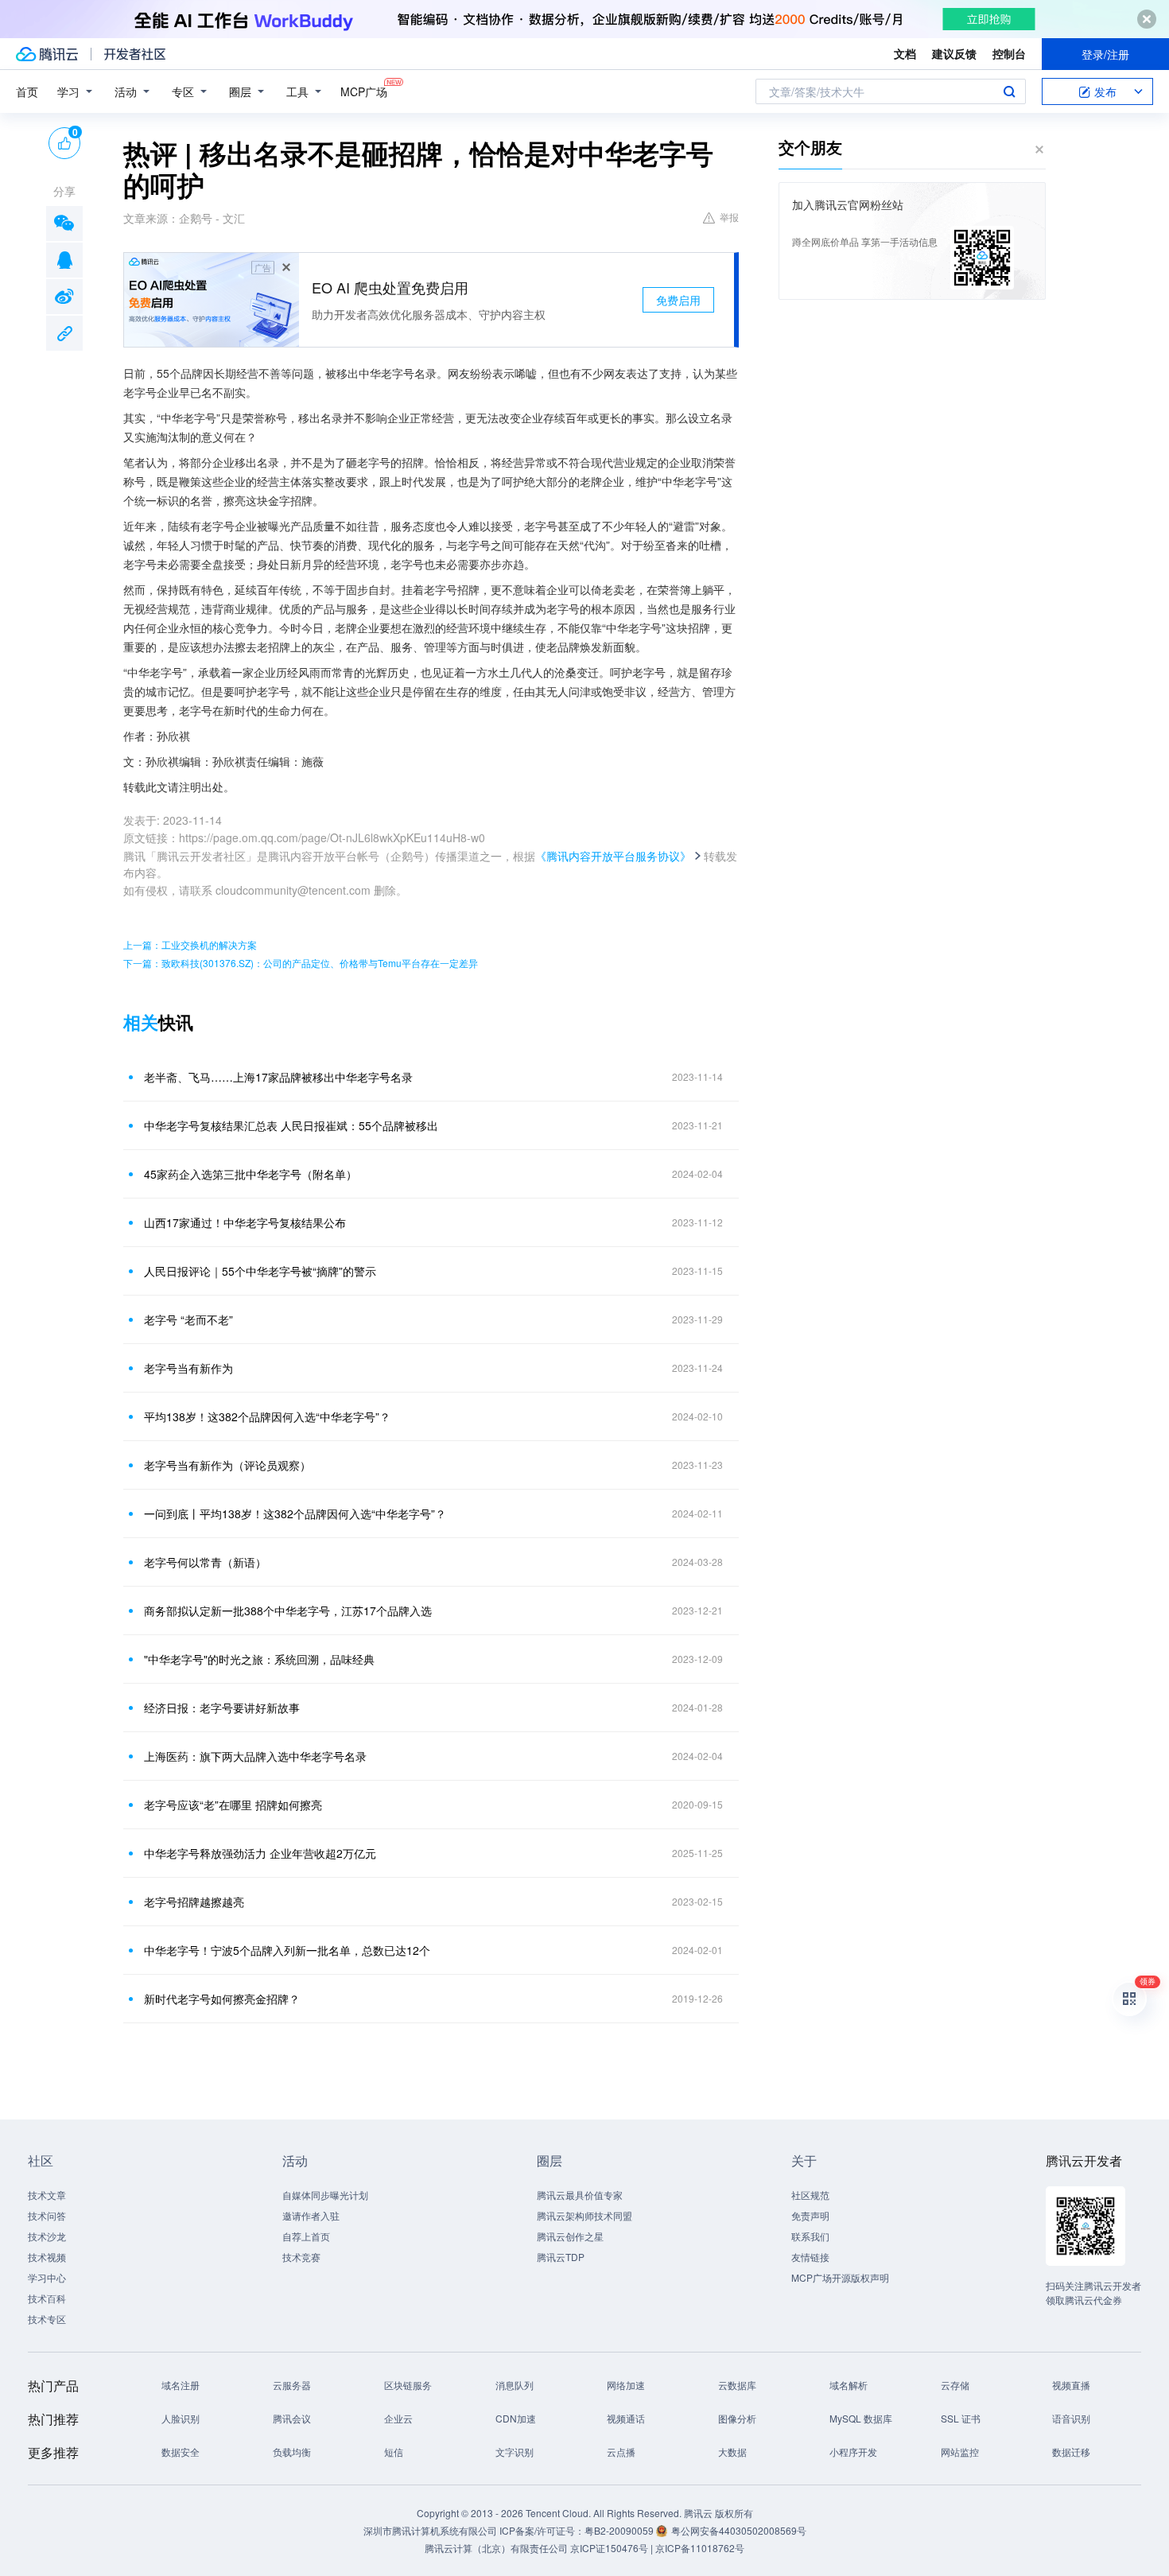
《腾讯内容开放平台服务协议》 (613, 856)
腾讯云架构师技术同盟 (584, 2215)
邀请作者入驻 (311, 2215)
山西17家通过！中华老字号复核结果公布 (245, 1222)
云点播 (621, 2452)
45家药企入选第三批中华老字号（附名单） (250, 1174)
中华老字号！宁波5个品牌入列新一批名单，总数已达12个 (287, 1950)
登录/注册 (1105, 54)
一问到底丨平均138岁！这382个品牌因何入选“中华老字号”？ (295, 1513)
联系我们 (810, 2236)
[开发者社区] (135, 54)
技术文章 (47, 2195)
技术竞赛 (301, 2257)
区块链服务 (408, 2385)
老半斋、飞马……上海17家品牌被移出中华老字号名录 (278, 1077)
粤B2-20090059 (620, 2530)
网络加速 (626, 2385)
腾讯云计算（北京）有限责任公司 (496, 2548)
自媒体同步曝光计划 (325, 2195)
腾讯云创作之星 (570, 2236)
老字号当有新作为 (188, 1368)
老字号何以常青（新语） (205, 1562)
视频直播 (1071, 2385)
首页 (27, 91)
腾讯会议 (292, 2418)
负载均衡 (292, 2452)
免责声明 (810, 2215)
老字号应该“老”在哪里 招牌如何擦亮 (233, 1805)
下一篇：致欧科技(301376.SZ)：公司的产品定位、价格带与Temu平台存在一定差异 (301, 963)
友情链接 (810, 2257)
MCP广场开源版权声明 (840, 2277)
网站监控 (960, 2452)
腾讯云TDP (561, 2257)
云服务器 (292, 2385)
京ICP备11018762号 (700, 2548)
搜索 (1009, 91)
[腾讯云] (47, 54)
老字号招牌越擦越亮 (194, 1902)
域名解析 (849, 2385)
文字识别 (515, 2452)
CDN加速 (516, 2418)
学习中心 (47, 2277)
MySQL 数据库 (861, 2418)
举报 (729, 217)
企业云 (398, 2418)
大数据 (732, 2452)
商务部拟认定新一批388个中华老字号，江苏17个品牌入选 (288, 1610)
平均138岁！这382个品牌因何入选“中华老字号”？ (267, 1416)
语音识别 (1071, 2418)
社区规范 (810, 2195)
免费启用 (678, 300)
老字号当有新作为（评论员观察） (227, 1465)
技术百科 (47, 2298)
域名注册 (181, 2385)
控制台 (1009, 53)
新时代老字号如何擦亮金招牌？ (222, 1999)
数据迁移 (1071, 2452)
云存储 (955, 2385)
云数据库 (737, 2385)
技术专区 (47, 2319)
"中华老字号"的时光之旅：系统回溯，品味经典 (259, 1659)
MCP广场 (364, 91)
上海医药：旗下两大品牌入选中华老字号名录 (255, 1756)
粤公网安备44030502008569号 (739, 2530)
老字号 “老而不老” (188, 1319)
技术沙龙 (47, 2236)
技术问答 (47, 2215)
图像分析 (737, 2418)
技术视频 (47, 2257)
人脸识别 (181, 2418)
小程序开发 (853, 2452)
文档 (905, 53)
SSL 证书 (961, 2418)
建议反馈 (954, 53)
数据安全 (181, 2452)
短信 (394, 2452)
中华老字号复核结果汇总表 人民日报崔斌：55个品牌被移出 (291, 1125)
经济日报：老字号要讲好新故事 (222, 1708)
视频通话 (626, 2418)
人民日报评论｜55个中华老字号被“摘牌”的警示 (260, 1271)
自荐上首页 (306, 2236)
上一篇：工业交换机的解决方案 (190, 944)
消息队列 (515, 2385)
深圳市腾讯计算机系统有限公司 (430, 2530)
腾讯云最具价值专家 (580, 2195)
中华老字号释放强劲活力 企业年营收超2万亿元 (260, 1853)
